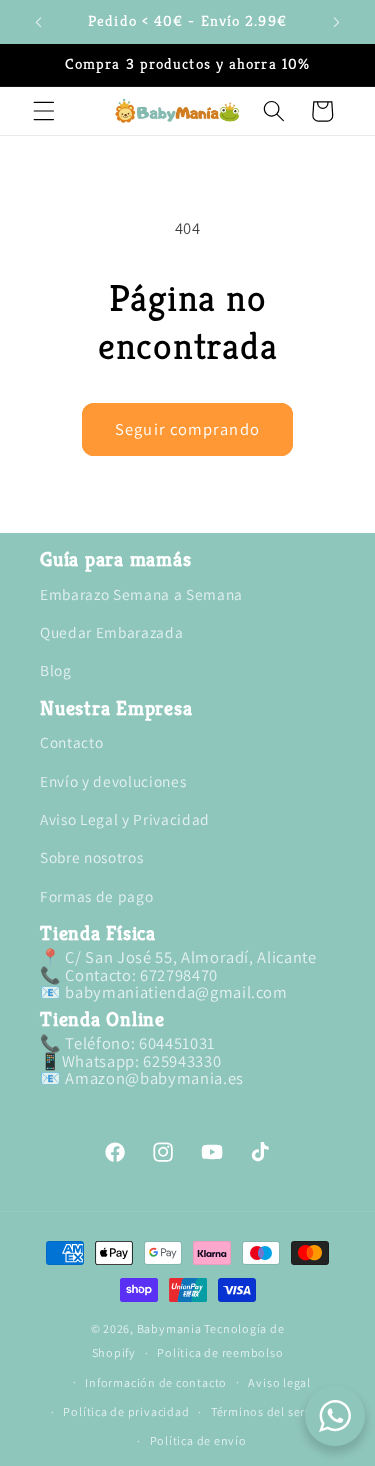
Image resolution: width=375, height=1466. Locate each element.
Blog (56, 670)
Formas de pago (96, 896)
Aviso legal (279, 1382)
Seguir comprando (187, 429)
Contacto (71, 742)
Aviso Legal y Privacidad (125, 819)
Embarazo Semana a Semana (141, 594)
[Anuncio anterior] (39, 22)
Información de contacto (156, 1382)
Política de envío (198, 1440)
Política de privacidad (126, 1411)
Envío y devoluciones (113, 781)
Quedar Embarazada (111, 632)
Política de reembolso (220, 1352)
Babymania (169, 1328)
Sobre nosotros (91, 857)
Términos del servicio (272, 1411)
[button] (44, 111)
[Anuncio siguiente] (337, 22)
